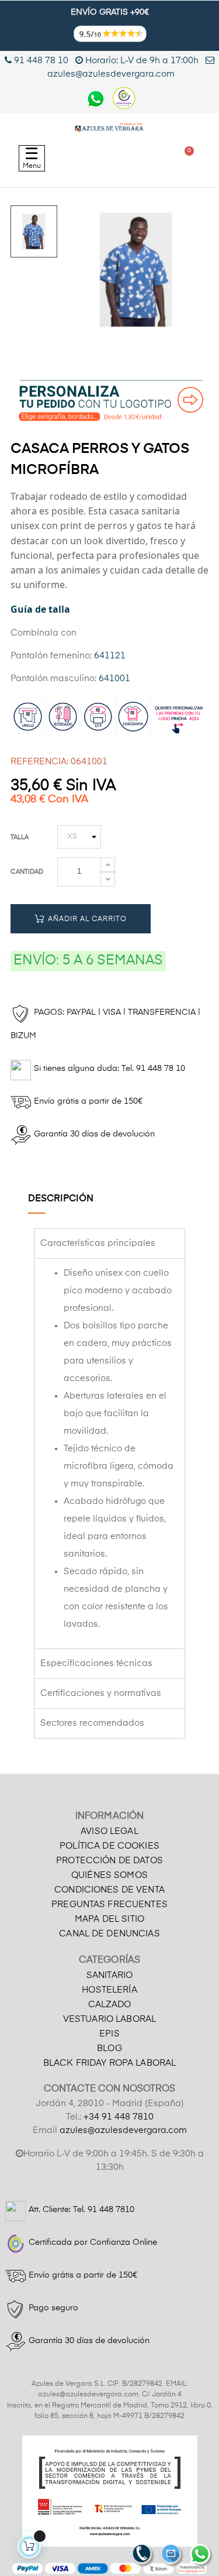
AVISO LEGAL (109, 1831)
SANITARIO (109, 1975)
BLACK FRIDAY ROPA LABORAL (110, 2063)
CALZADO (110, 2005)
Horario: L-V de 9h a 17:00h (142, 61)
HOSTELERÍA (109, 1990)
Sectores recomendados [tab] (92, 1723)
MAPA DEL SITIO (109, 1919)
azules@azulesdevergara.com (123, 2130)
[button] (84, 158)
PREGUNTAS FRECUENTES (109, 1904)
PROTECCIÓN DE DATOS (109, 1861)
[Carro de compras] (184, 158)
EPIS (109, 2034)
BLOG (109, 2048)
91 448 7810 (111, 2210)
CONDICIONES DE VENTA (109, 1890)
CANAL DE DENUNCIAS (109, 1934)
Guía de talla (40, 609)
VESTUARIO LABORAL (109, 2019)
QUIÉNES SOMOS (109, 1875)
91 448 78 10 (40, 61)
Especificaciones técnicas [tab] (96, 1663)
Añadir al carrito (86, 919)
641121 (110, 656)
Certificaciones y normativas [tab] (101, 1693)
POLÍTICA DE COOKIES (109, 1846)
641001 (114, 679)
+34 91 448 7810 (119, 2117)
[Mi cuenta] (139, 158)
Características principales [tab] (98, 1243)
